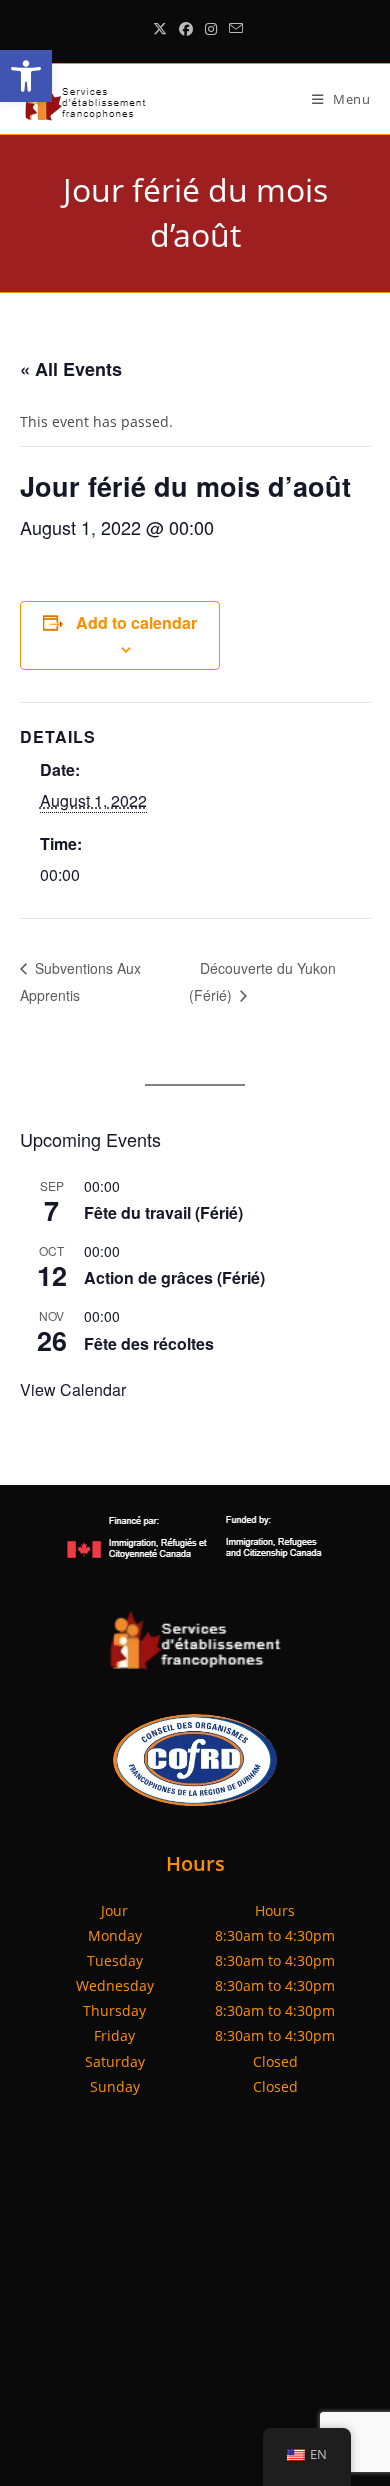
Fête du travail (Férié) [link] (163, 1212)
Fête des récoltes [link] (149, 1343)
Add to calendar (136, 622)
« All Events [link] (71, 369)
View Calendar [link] (73, 1389)
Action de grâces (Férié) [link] (174, 1277)
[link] (26, 76)
